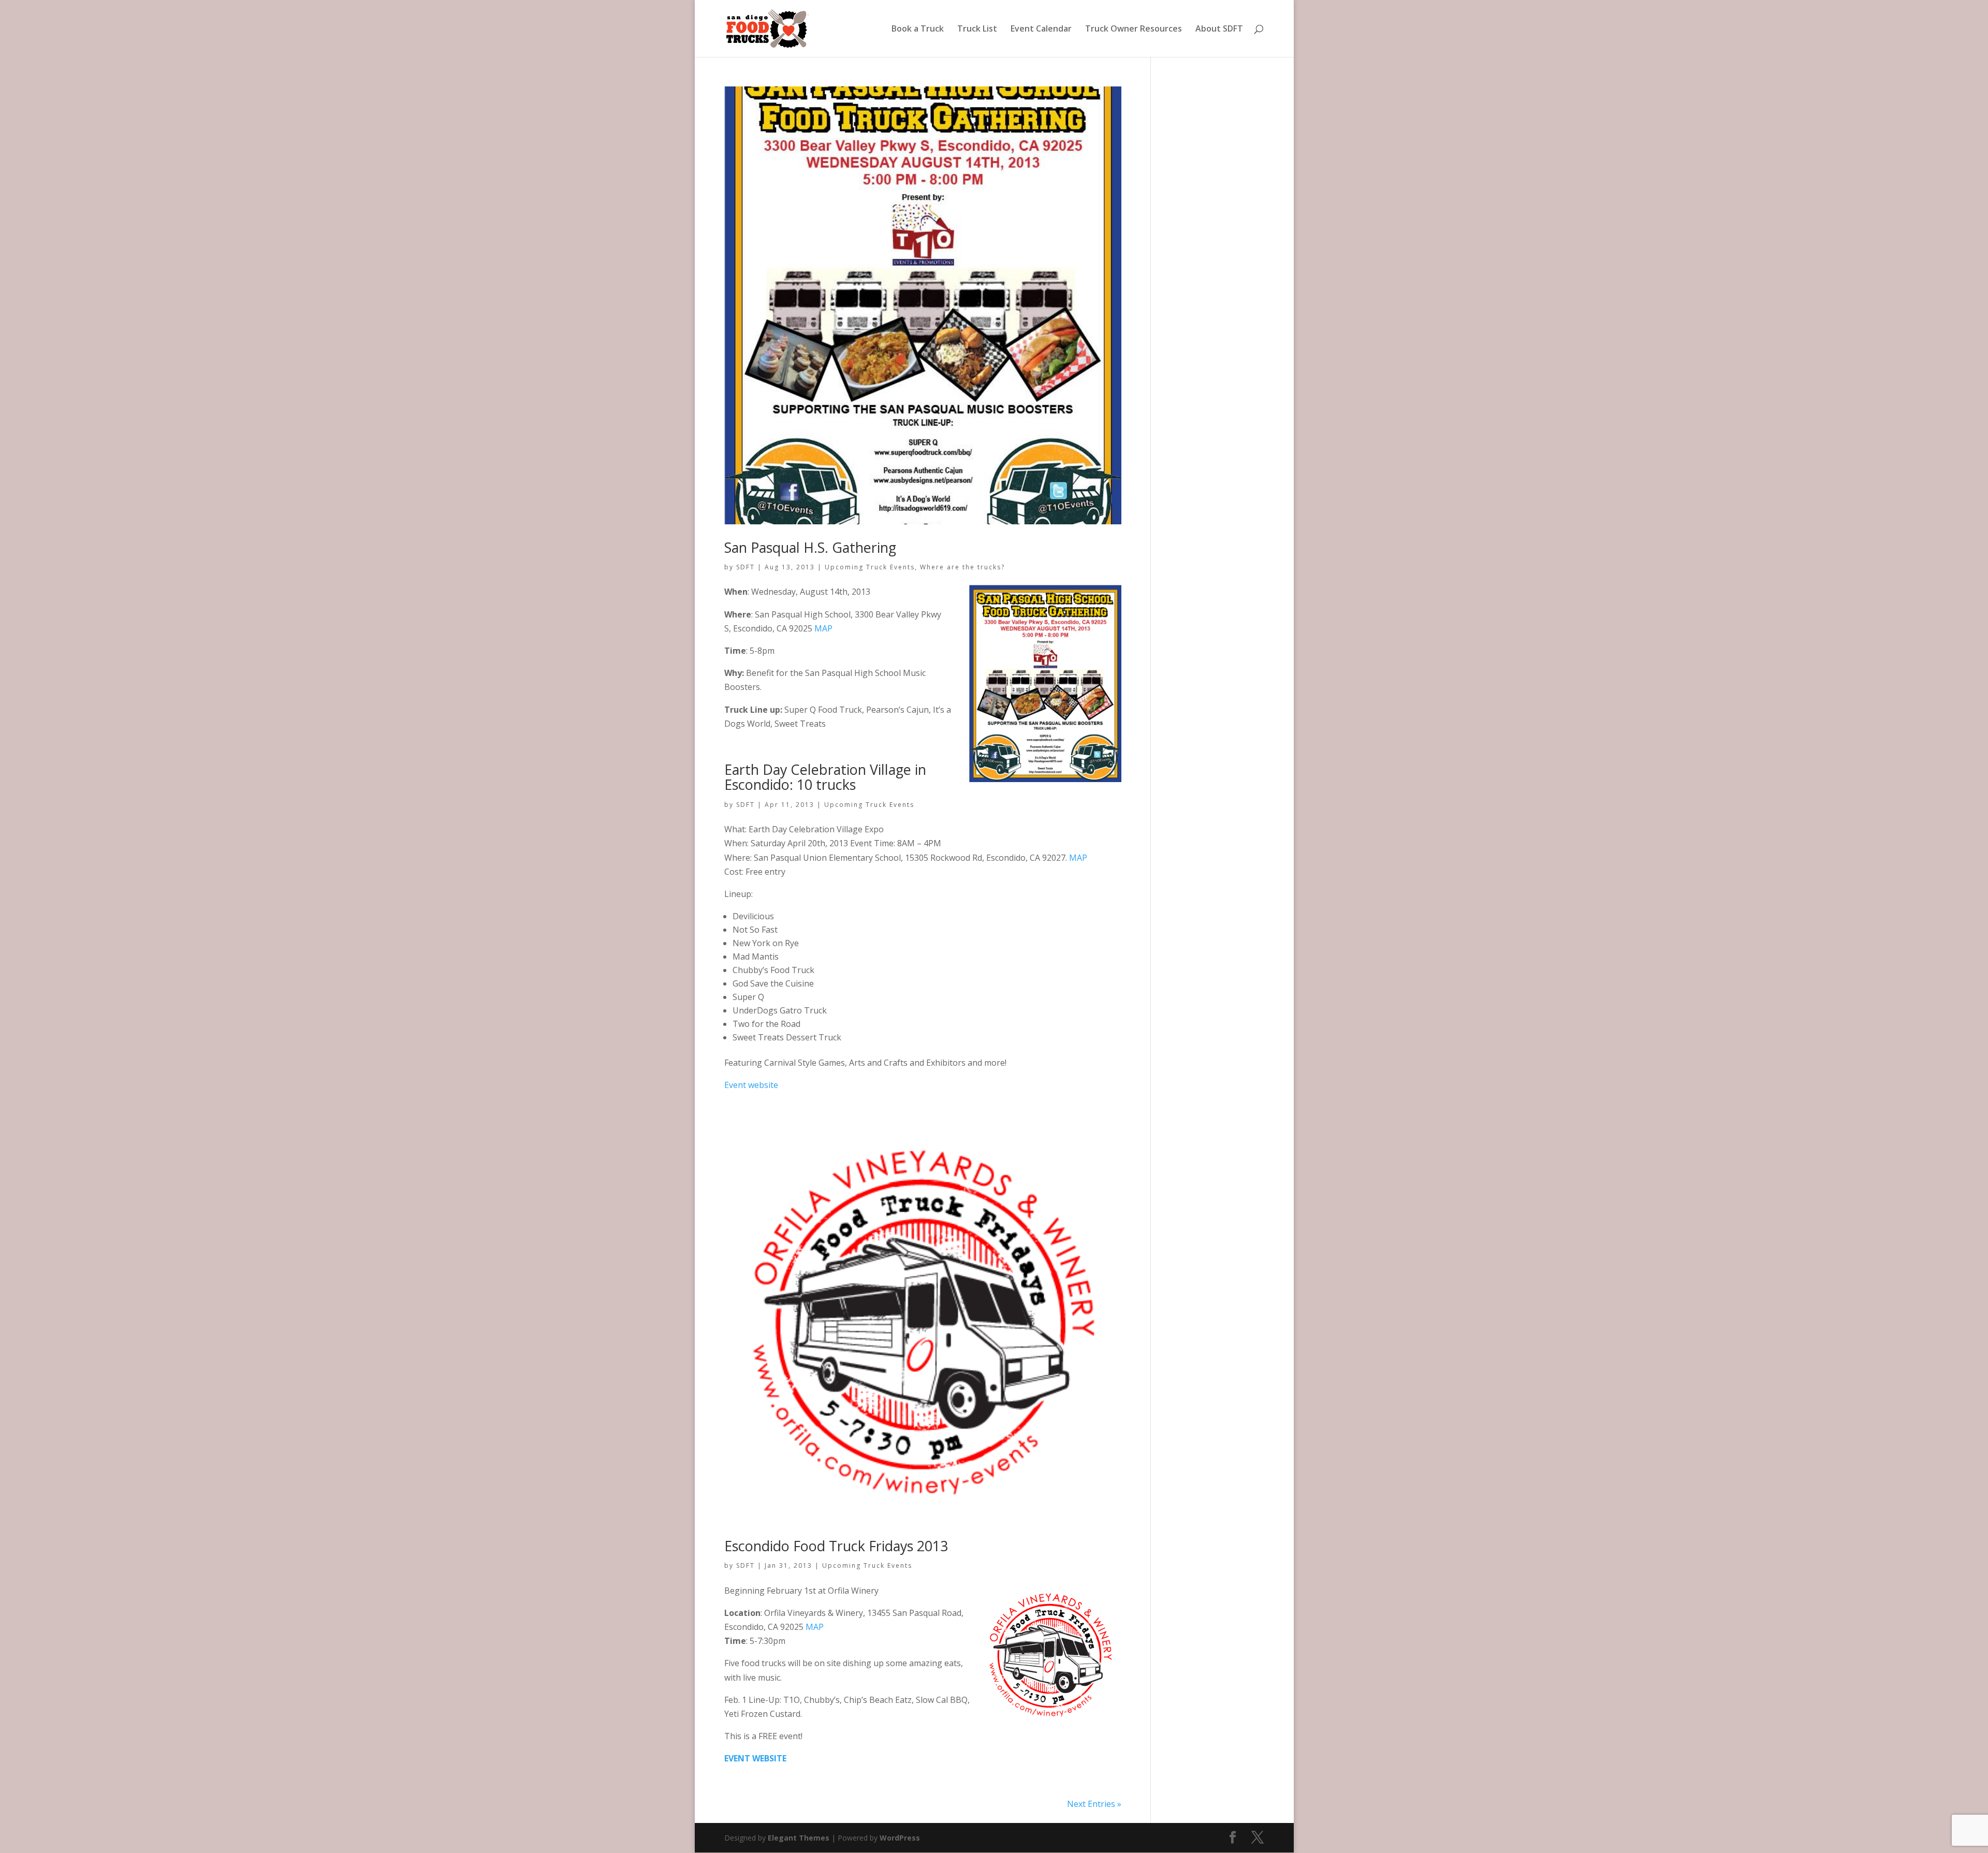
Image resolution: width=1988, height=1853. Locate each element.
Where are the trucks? (962, 567)
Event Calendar (1041, 30)
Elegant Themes (799, 1838)
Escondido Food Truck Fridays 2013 (836, 1546)
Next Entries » (1094, 1804)
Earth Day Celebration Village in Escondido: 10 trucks (825, 777)
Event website (751, 1085)
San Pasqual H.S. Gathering (810, 547)
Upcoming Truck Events (870, 567)
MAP (823, 628)
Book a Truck (918, 30)
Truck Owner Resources (1134, 30)
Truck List (977, 30)
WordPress (900, 1838)
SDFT (745, 567)
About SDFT (1219, 30)
